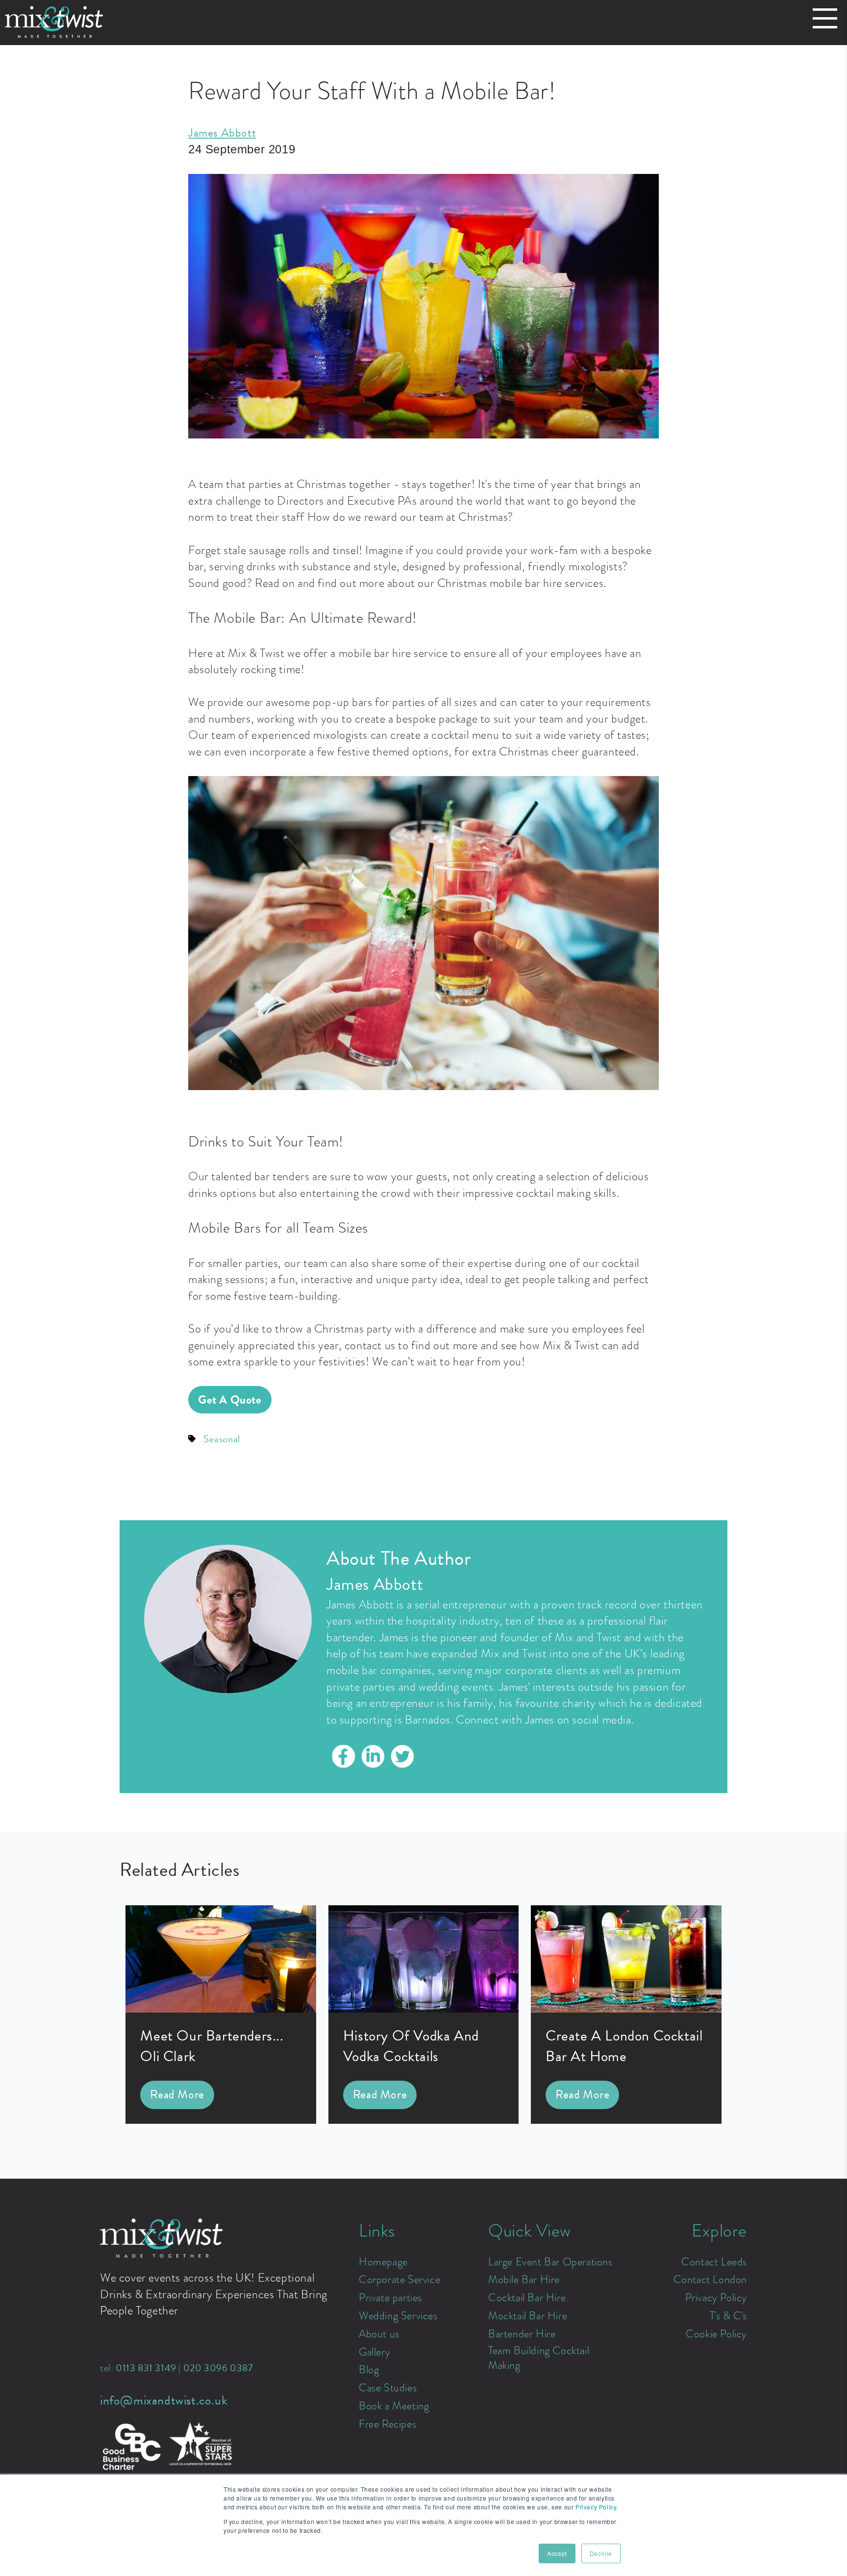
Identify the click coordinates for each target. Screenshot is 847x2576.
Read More (177, 2094)
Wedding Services (398, 2316)
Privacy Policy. (597, 2507)
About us (379, 2334)
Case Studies (388, 2388)
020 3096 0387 (218, 2368)
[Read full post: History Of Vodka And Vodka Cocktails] (424, 2009)
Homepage (383, 2262)
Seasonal (222, 1439)
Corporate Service (399, 2280)
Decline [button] (601, 2553)
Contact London (710, 2280)
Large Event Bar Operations (550, 2262)
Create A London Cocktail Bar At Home (624, 2046)
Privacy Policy (716, 2298)
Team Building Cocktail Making (539, 2358)
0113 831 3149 (146, 2368)
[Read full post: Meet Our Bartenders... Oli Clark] (221, 2009)
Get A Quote (230, 1400)
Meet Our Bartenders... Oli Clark (212, 2046)
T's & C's (728, 2316)
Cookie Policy (716, 2334)
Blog (369, 2370)
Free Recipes (387, 2424)
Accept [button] (557, 2553)
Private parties (390, 2298)
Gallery (374, 2352)
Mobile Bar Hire (524, 2280)
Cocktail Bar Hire (527, 2298)
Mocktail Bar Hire (528, 2316)
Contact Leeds (714, 2262)
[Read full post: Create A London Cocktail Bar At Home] (626, 2009)
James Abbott (222, 133)
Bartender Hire (522, 2334)
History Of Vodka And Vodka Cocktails (411, 2046)
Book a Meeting (394, 2406)
